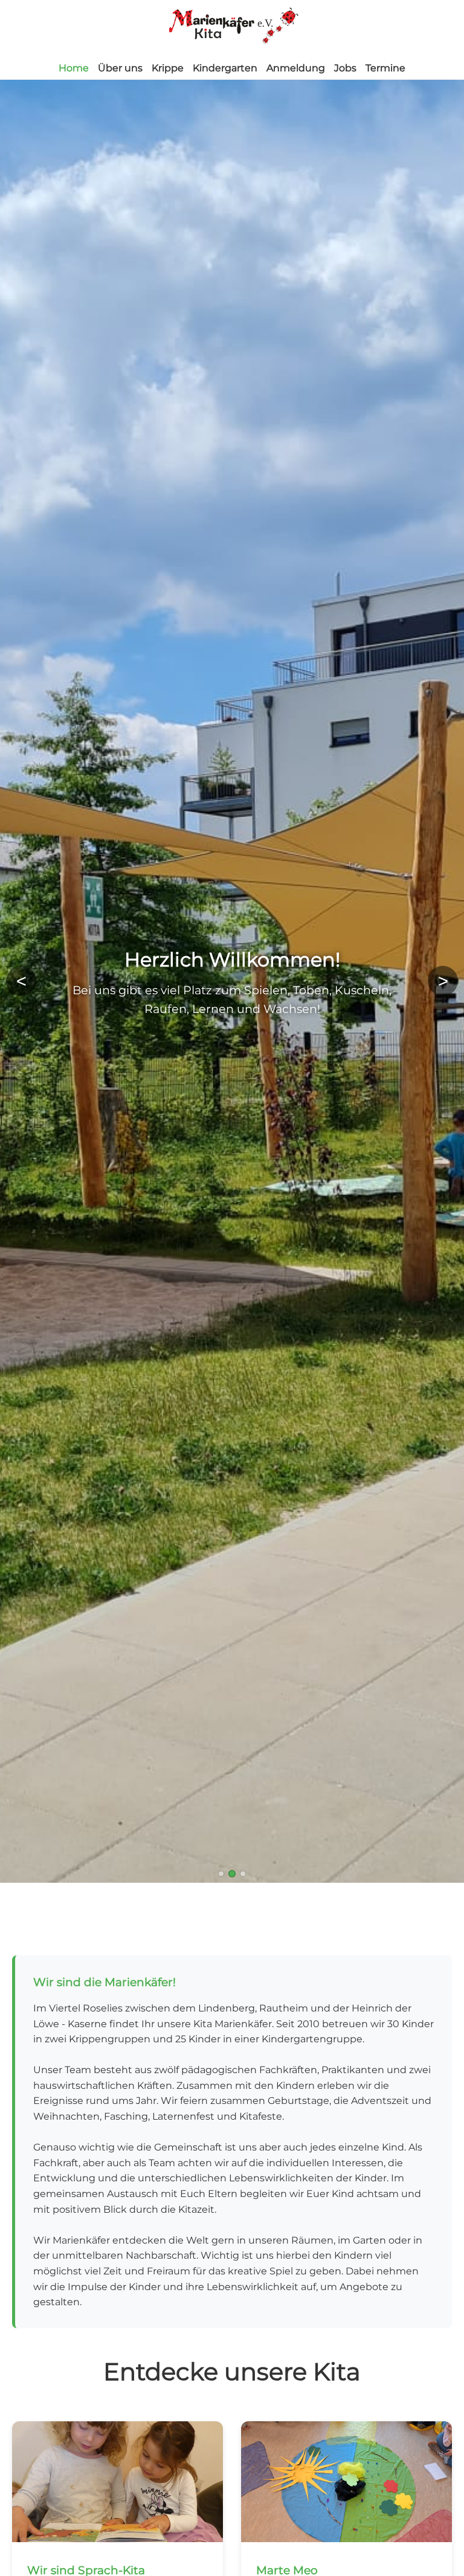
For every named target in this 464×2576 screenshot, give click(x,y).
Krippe (168, 68)
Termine (385, 68)
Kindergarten (225, 68)
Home (74, 68)
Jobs (345, 68)
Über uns (120, 68)
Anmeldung (296, 68)
